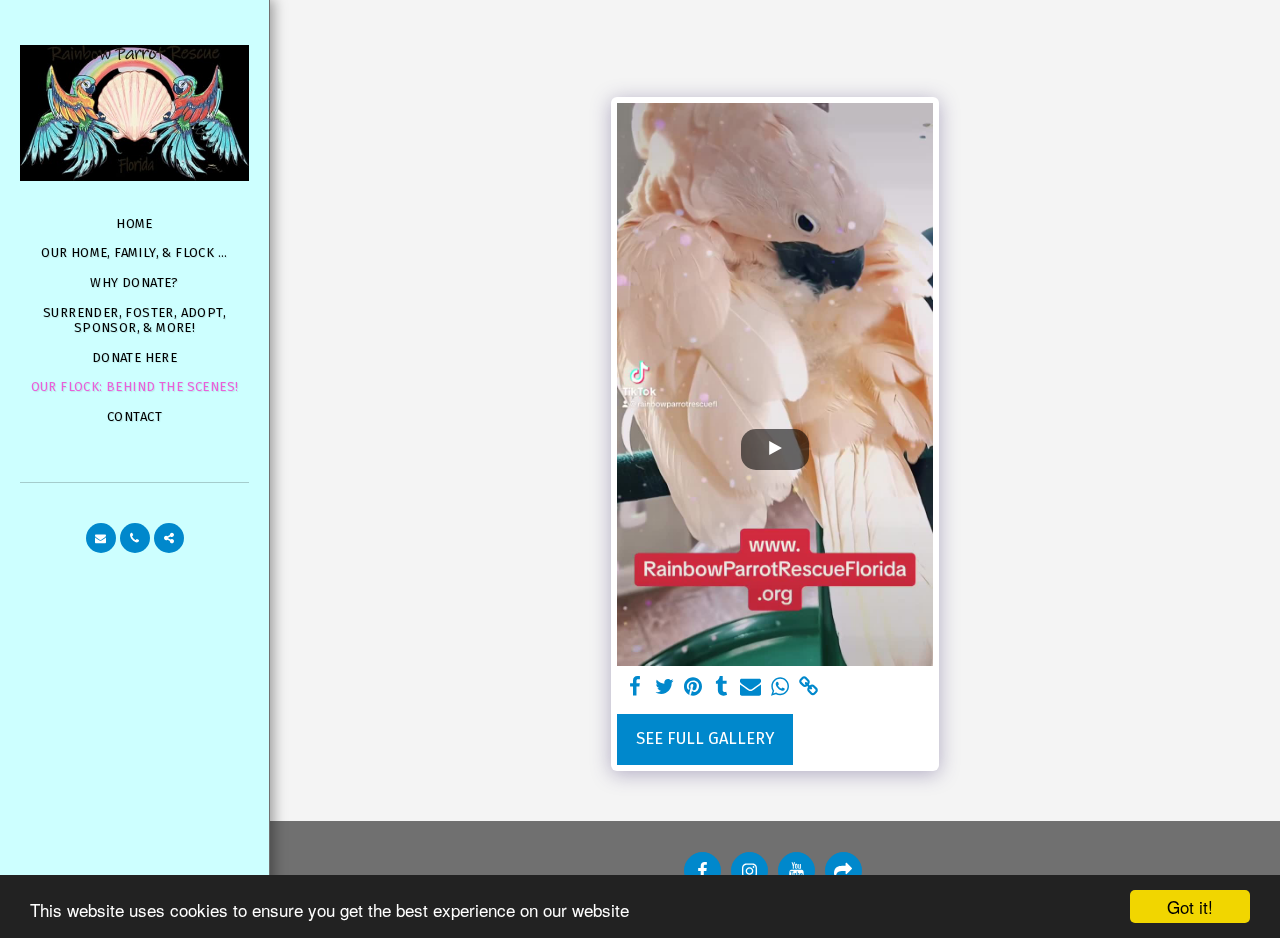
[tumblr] (722, 687)
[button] (101, 538)
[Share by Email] (750, 687)
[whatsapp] (779, 687)
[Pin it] (693, 687)
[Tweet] (664, 687)
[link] (808, 687)
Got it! (1190, 906)
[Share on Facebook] (635, 687)
